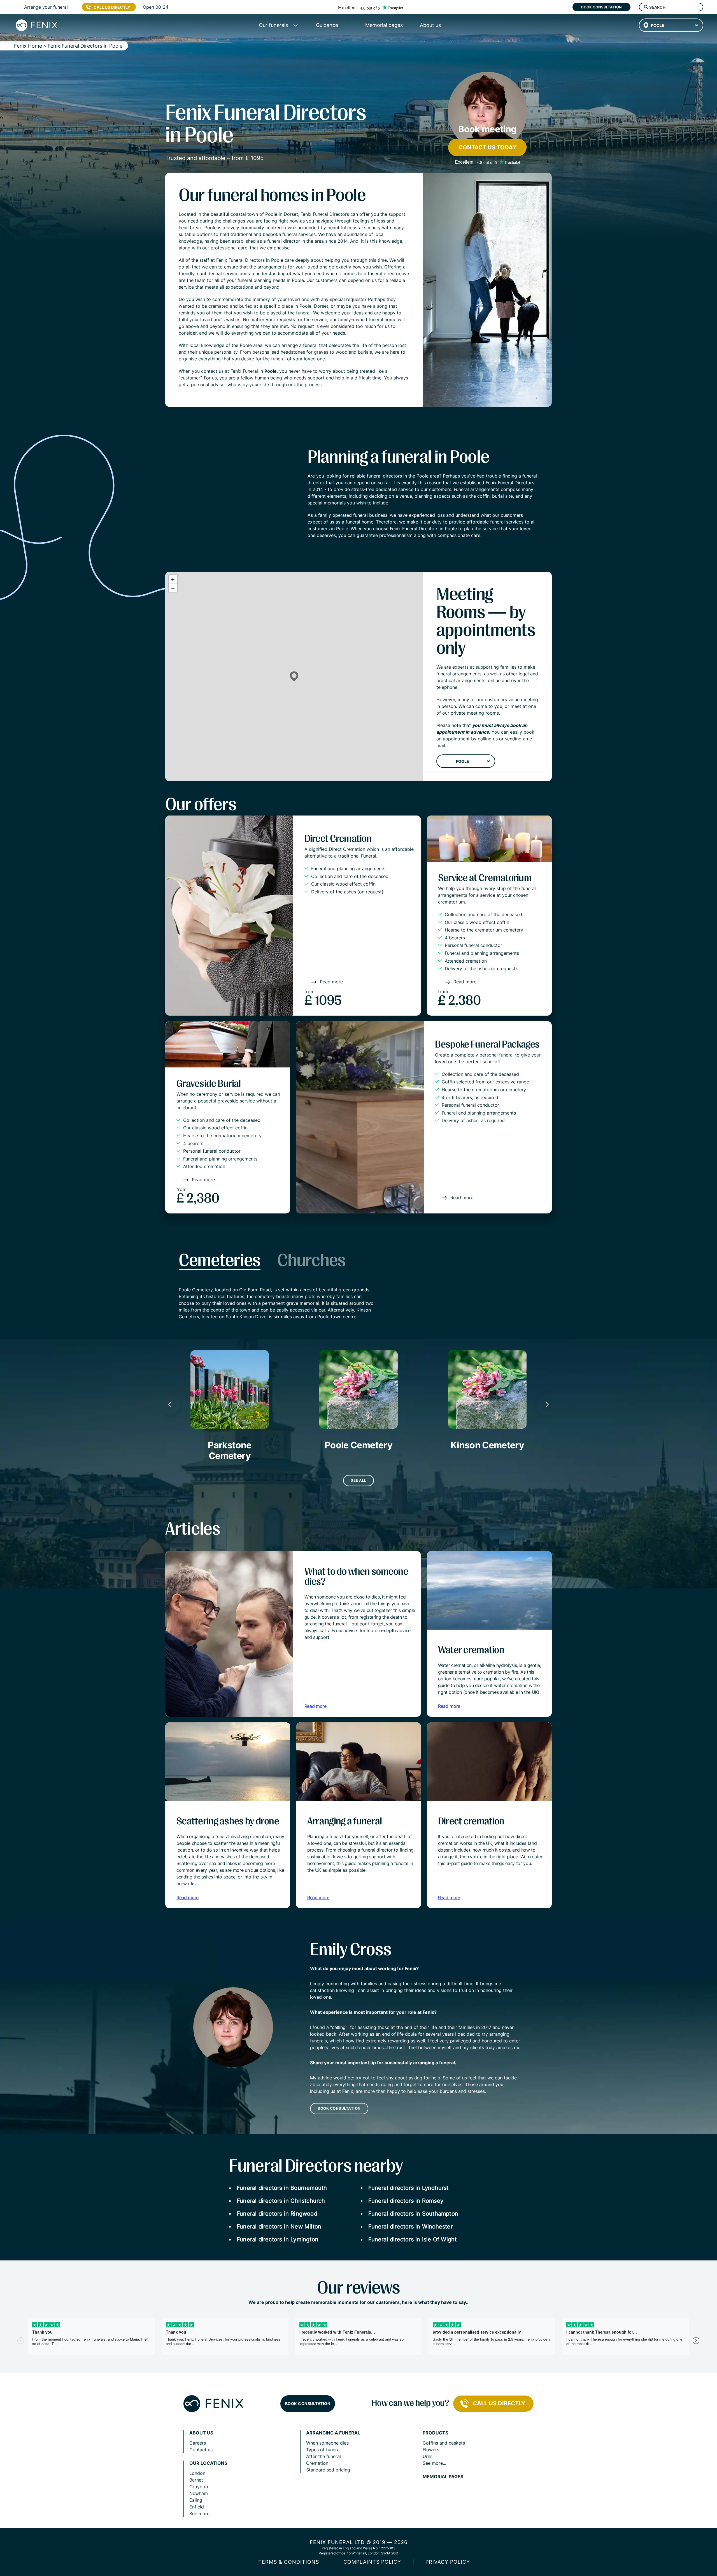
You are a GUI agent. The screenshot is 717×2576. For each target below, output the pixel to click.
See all (358, 1480)
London (197, 2473)
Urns (428, 2456)
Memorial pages (443, 2477)
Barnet (196, 2480)
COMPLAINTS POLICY (372, 2562)
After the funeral (323, 2456)
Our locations (208, 2463)
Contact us (201, 2450)
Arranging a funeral (333, 2433)
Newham (199, 2493)
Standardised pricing (328, 2470)
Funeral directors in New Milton (279, 2227)
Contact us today (487, 147)
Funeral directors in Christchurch (281, 2201)
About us (201, 2433)
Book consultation (601, 7)
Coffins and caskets (444, 2443)
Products (435, 2433)
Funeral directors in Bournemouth (282, 2188)
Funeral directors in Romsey (406, 2201)
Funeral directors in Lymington (278, 2239)
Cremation (317, 2463)
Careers (198, 2443)
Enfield (197, 2507)
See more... (201, 2514)
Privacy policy (448, 2562)
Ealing (196, 2500)
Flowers (431, 2450)
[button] (294, 677)
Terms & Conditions (289, 2562)
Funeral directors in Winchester (410, 2227)
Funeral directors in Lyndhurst (408, 2188)
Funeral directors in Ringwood (277, 2214)
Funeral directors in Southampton (413, 2214)
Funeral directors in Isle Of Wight (413, 2239)
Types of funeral (323, 2450)
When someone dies (327, 2443)
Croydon (199, 2487)
